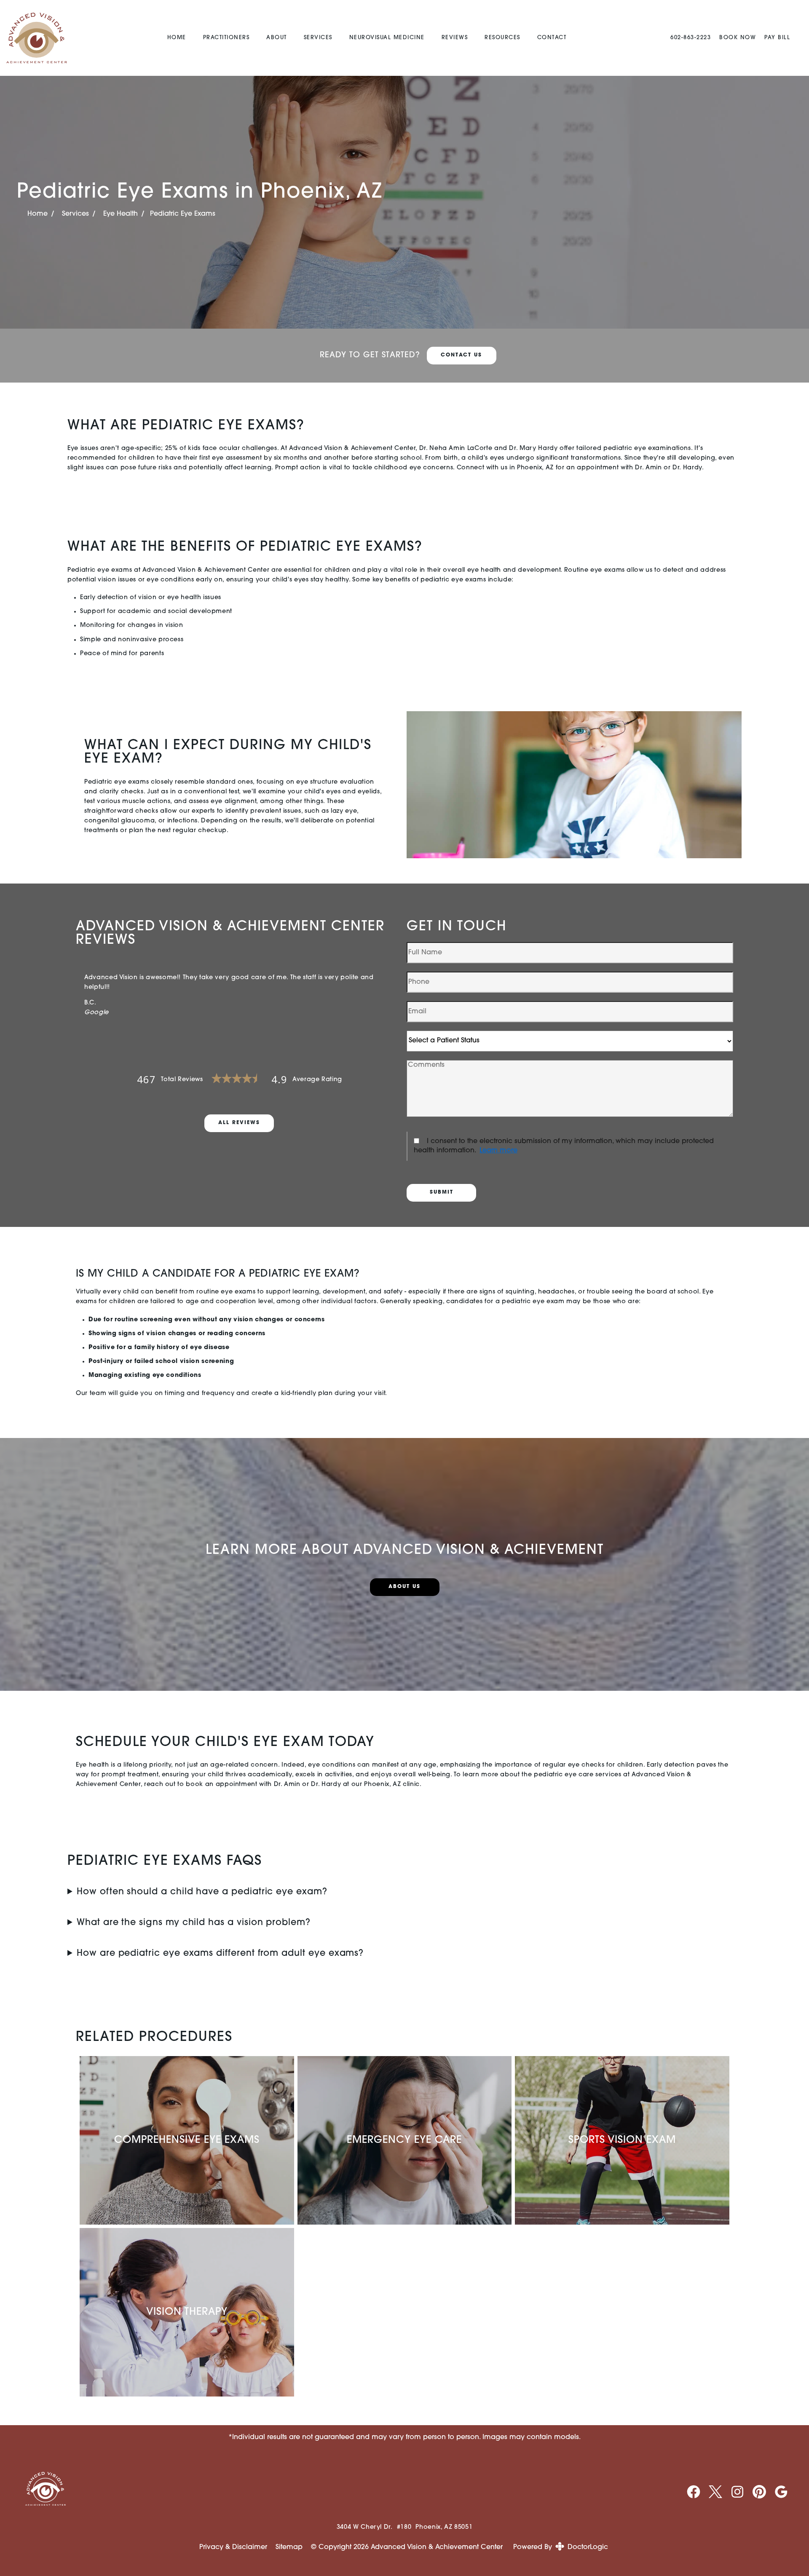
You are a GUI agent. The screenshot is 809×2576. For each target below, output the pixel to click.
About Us (404, 1587)
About (277, 38)
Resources (502, 38)
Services (318, 38)
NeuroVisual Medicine (387, 38)
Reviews (455, 38)
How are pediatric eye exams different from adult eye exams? (220, 1953)
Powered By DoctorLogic (561, 2547)
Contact (552, 38)
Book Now (738, 38)
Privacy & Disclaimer (233, 2547)
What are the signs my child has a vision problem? (194, 1923)
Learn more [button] (498, 1151)
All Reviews (239, 1123)
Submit (442, 1192)
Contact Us (461, 355)
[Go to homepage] (38, 38)
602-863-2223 (691, 38)
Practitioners (226, 38)
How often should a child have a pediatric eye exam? (202, 1892)
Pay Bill (777, 38)
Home (177, 38)
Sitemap (289, 2547)
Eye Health (121, 214)
